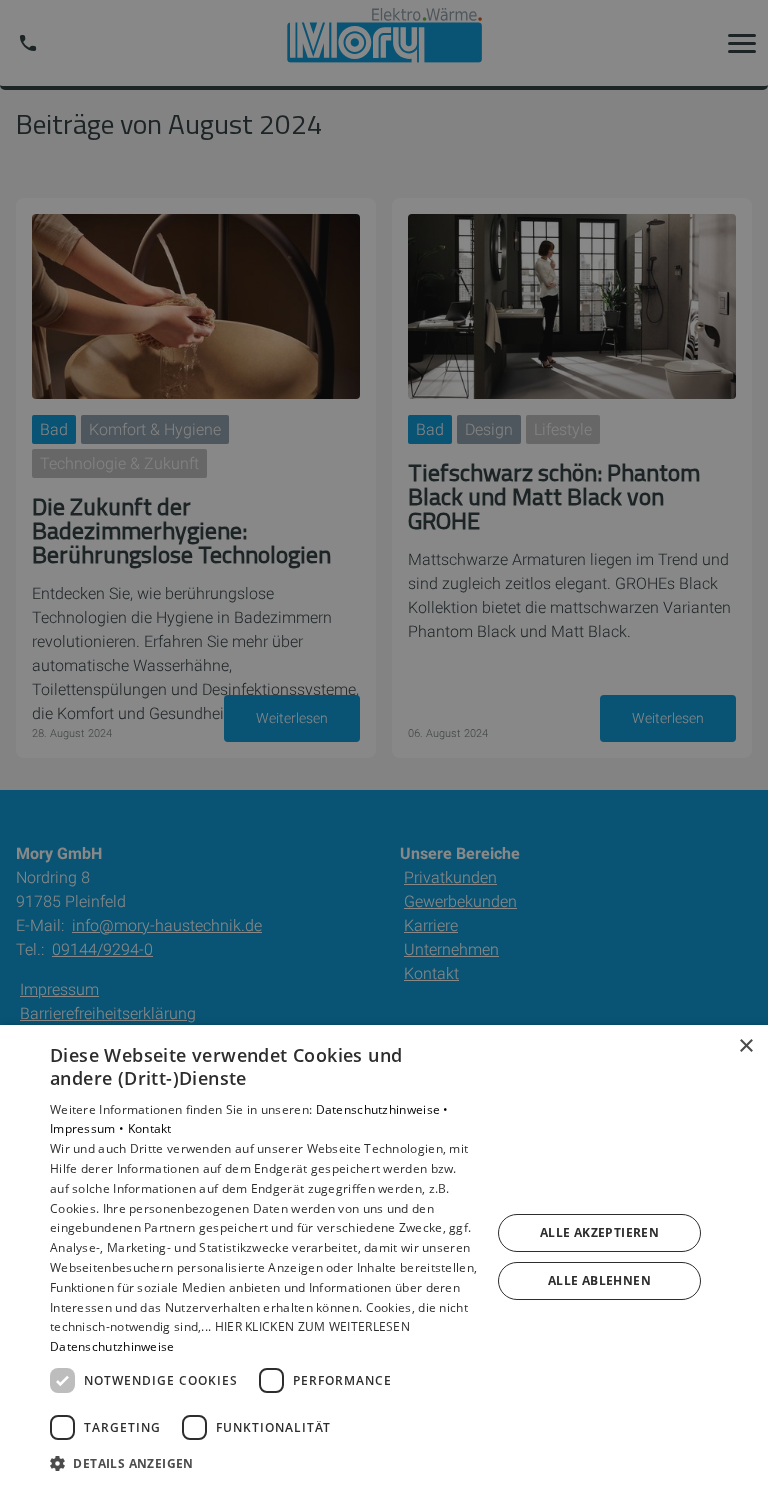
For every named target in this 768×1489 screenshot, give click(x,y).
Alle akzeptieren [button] (599, 1232)
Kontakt (150, 1128)
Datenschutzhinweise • (382, 1109)
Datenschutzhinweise (112, 1346)
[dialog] (384, 1257)
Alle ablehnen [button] (599, 1280)
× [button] (745, 1046)
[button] (264, 1462)
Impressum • (89, 1128)
